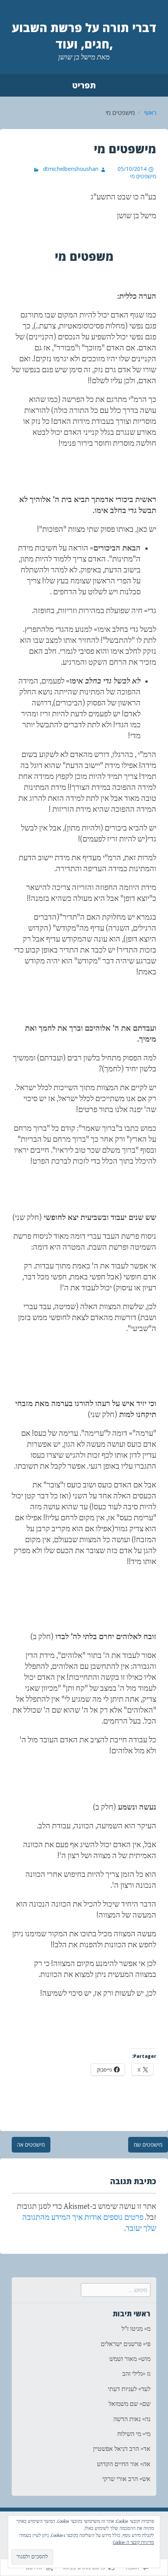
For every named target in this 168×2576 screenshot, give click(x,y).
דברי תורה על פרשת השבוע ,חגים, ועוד (84, 36)
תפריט (84, 85)
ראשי (150, 113)
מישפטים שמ (148, 2145)
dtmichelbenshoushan (71, 169)
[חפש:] (116, 2290)
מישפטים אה (31, 2145)
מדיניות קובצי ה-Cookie (133, 2543)
